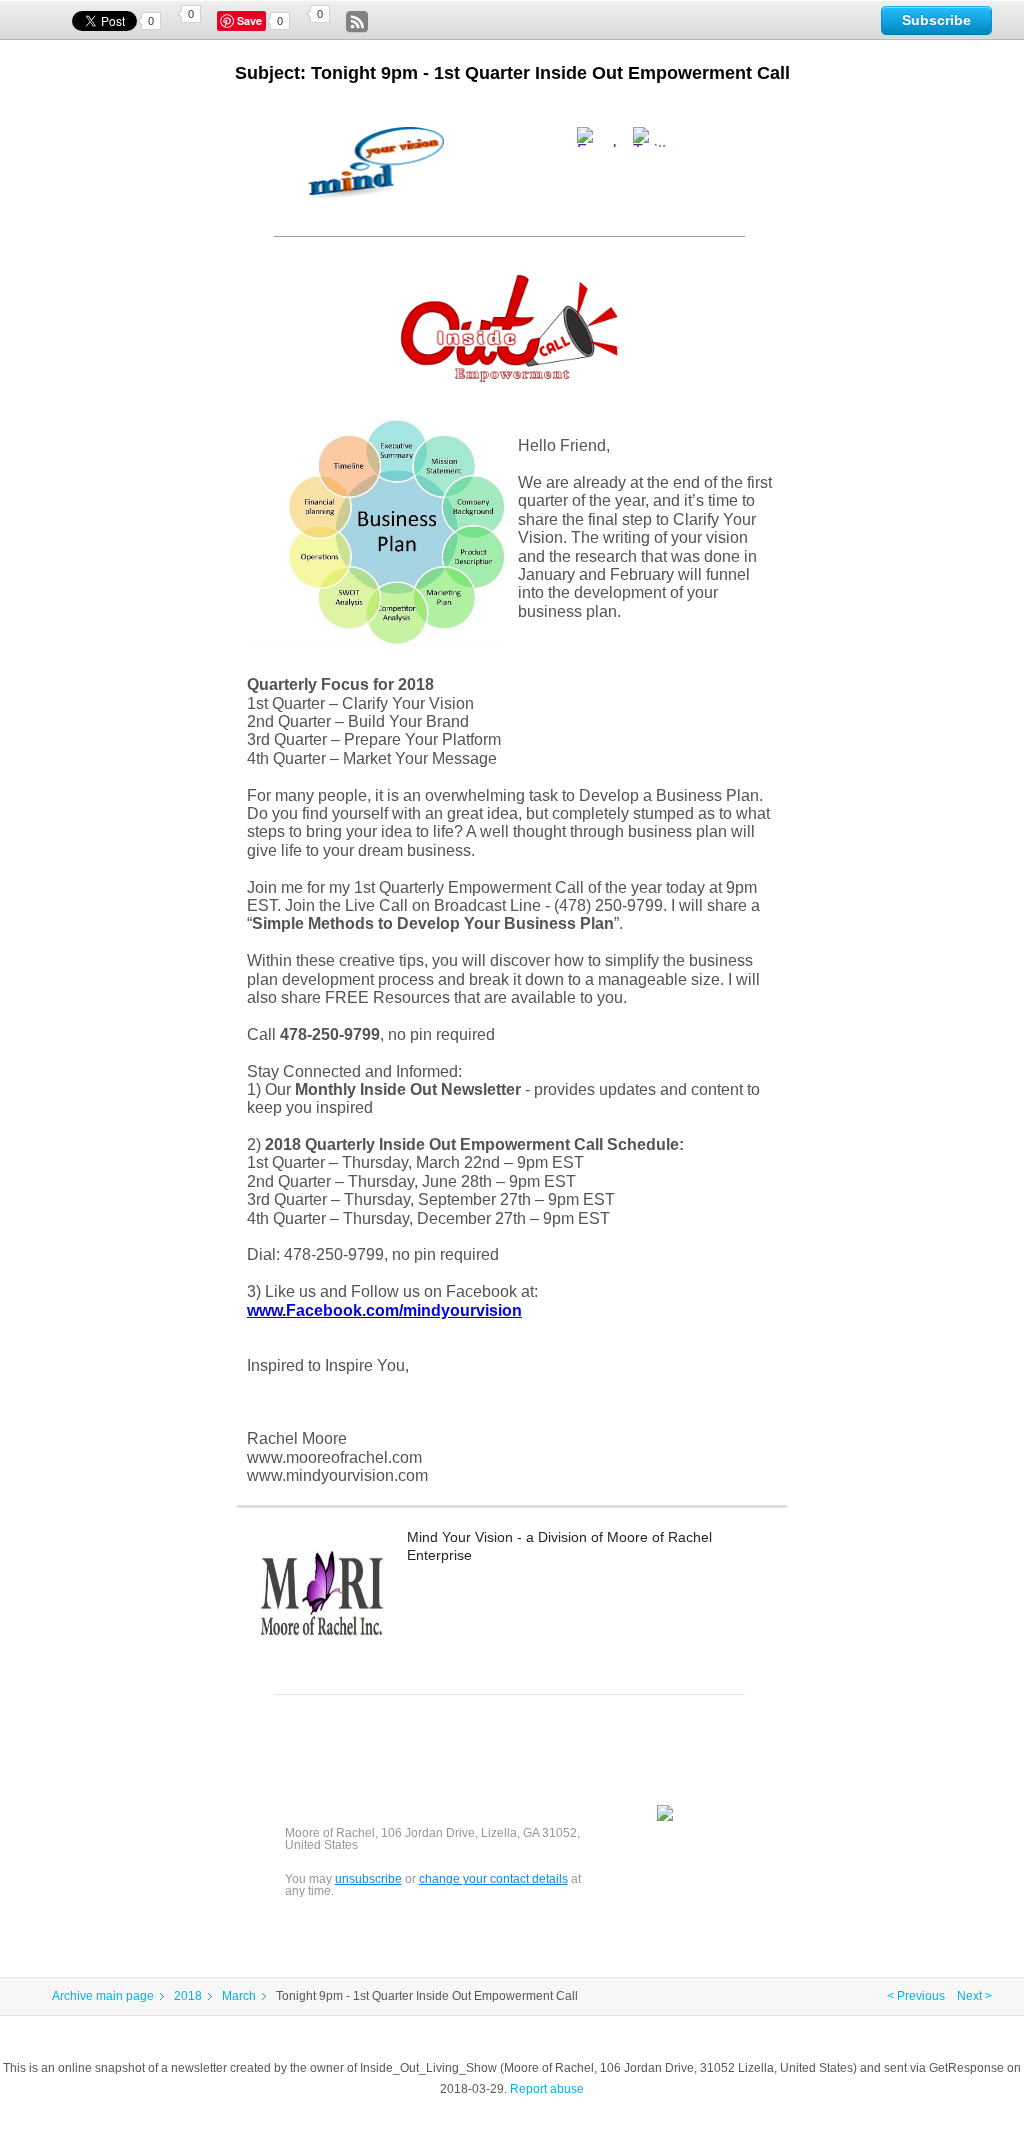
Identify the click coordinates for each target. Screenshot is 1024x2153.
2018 (188, 1996)
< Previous (916, 1996)
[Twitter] (663, 137)
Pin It (252, 21)
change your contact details (493, 1879)
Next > (974, 1996)
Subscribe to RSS (357, 22)
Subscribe (936, 20)
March (239, 1996)
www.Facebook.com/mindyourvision (384, 1310)
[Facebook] (602, 137)
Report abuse (547, 2089)
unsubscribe (368, 1879)
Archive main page (103, 1996)
